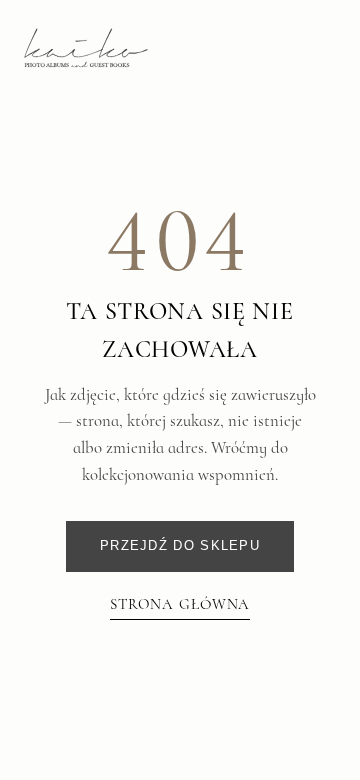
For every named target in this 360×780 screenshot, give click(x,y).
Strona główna (180, 604)
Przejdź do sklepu (180, 545)
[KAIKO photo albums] (86, 48)
